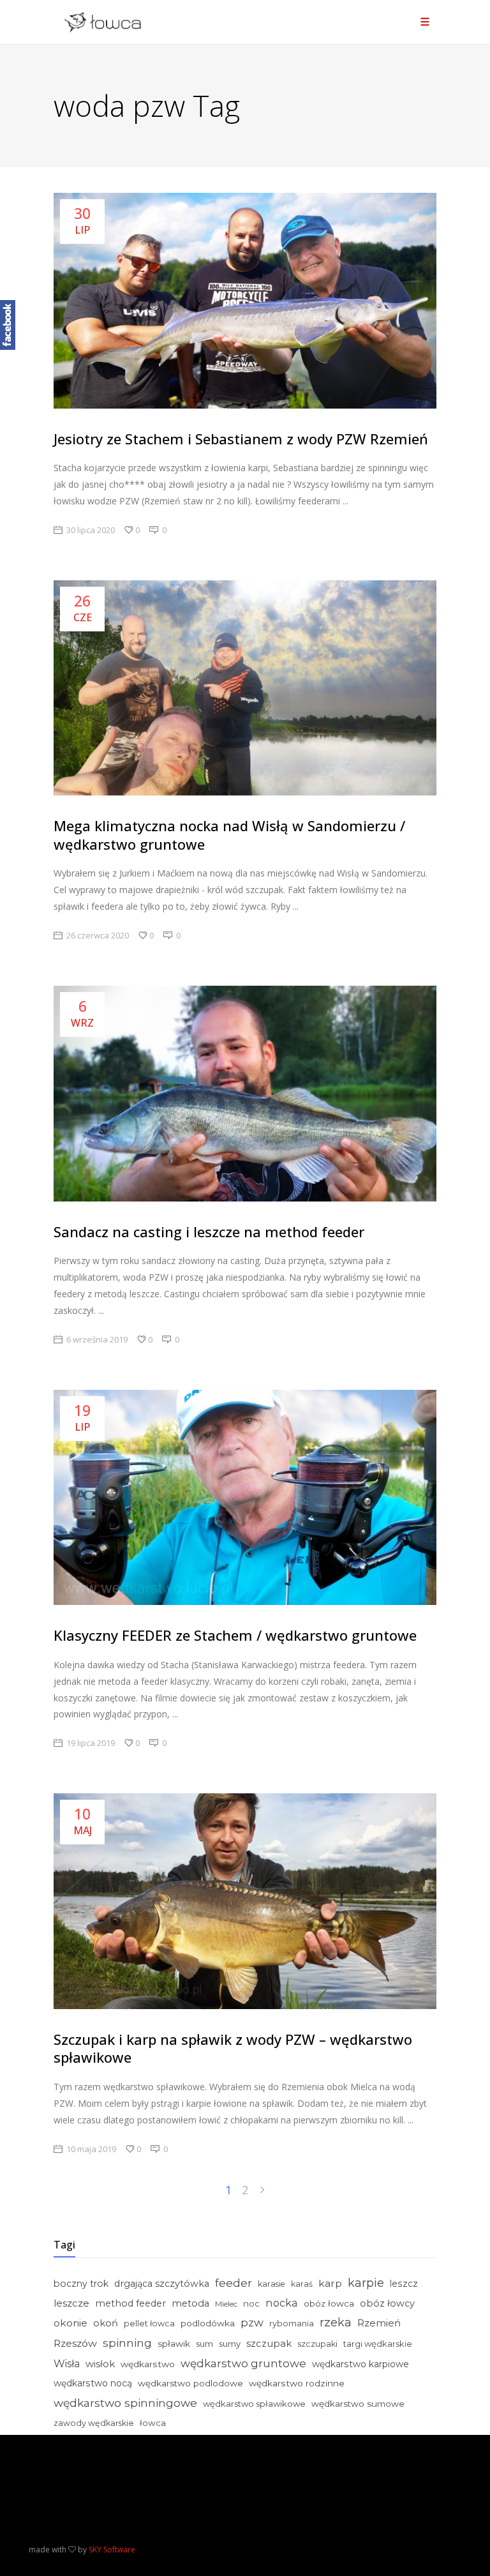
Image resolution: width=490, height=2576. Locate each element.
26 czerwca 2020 (98, 935)
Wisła (67, 2364)
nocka (282, 2303)
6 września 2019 (97, 1339)
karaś (302, 2284)
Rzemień (379, 2323)
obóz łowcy (387, 2303)
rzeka (336, 2323)
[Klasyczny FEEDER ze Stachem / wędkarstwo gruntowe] (245, 1498)
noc (251, 2303)
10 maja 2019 (91, 2149)
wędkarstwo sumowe (358, 2404)
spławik (174, 2344)
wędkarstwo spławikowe (254, 2404)
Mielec (226, 2304)
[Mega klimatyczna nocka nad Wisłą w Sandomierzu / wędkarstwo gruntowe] (245, 688)
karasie (271, 2284)
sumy (230, 2344)
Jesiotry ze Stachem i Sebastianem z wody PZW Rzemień (241, 439)
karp (330, 2283)
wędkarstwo (148, 2364)
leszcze (71, 2303)
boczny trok (81, 2284)
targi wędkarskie (378, 2344)
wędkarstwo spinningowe (125, 2403)
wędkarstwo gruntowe (243, 2363)
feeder (234, 2283)
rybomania (292, 2324)
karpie (366, 2283)
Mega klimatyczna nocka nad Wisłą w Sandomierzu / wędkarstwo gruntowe (229, 835)
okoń (106, 2323)
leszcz (404, 2284)
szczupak (269, 2344)
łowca (153, 2423)
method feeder (130, 2303)
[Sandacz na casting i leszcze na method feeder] (245, 1094)
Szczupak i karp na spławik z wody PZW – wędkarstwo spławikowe (233, 2048)
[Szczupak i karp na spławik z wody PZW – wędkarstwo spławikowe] (245, 1901)
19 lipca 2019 (91, 1743)
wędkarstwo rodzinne (297, 2383)
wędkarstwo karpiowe (360, 2364)
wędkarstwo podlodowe (190, 2383)
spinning (127, 2343)
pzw (252, 2323)
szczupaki (317, 2344)
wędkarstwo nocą (93, 2383)
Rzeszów (75, 2343)
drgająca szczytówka (162, 2284)
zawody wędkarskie (94, 2423)
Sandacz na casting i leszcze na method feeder (209, 1232)
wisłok (100, 2364)
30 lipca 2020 (91, 530)
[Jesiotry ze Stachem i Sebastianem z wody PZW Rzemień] (245, 301)
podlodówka (208, 2323)
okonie (71, 2323)
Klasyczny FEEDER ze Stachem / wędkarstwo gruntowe (235, 1635)
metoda (190, 2303)
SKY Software (112, 2550)
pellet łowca (149, 2324)
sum (204, 2344)
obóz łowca (329, 2303)
